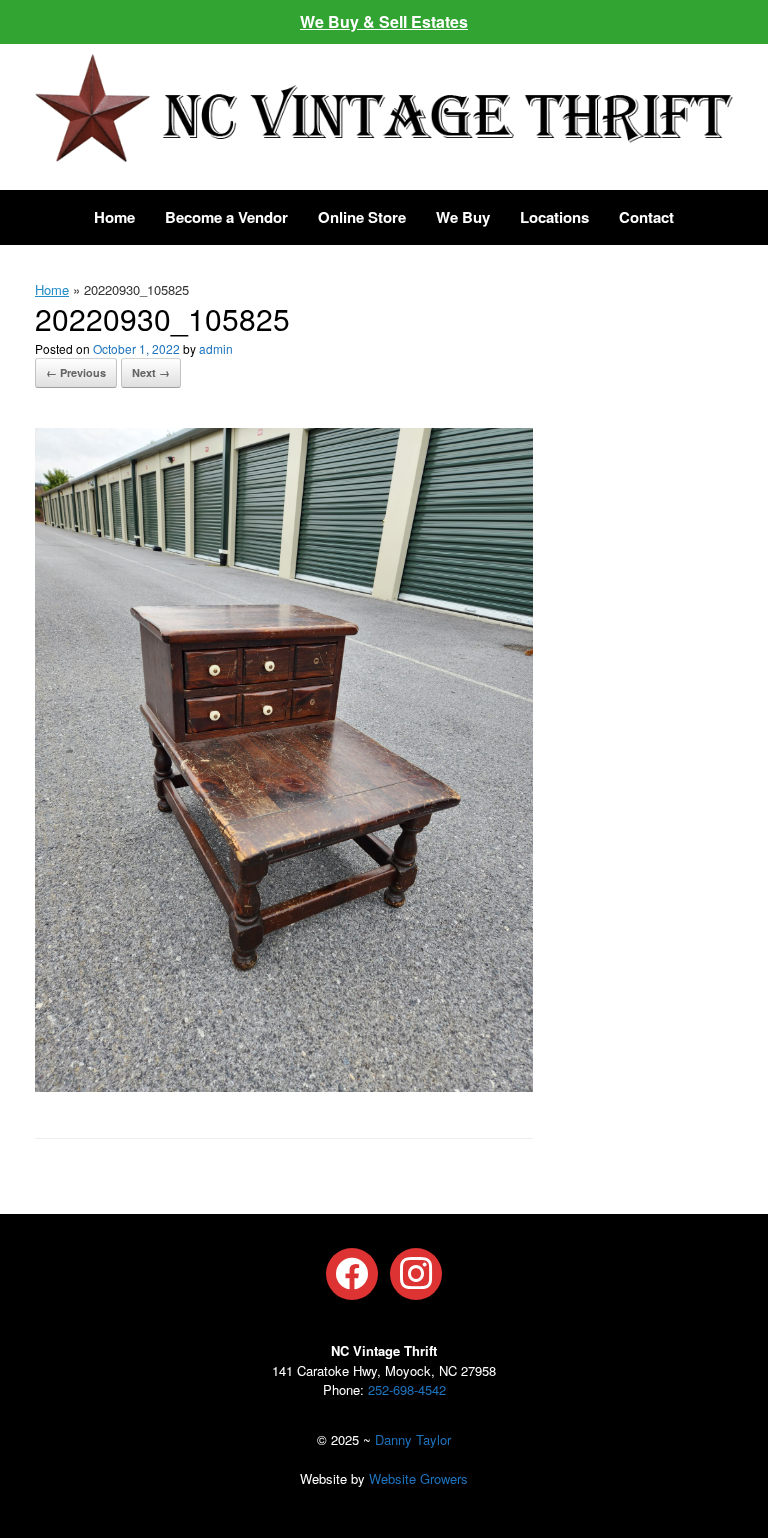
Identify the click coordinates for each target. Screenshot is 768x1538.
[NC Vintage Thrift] (384, 108)
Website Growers (418, 1478)
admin (216, 348)
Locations (554, 217)
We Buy (463, 217)
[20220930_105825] (284, 1085)
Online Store (362, 217)
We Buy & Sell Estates (384, 21)
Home (114, 217)
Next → (151, 372)
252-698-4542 (407, 1389)
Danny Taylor (413, 1439)
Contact (646, 217)
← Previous (76, 372)
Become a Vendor (226, 217)
